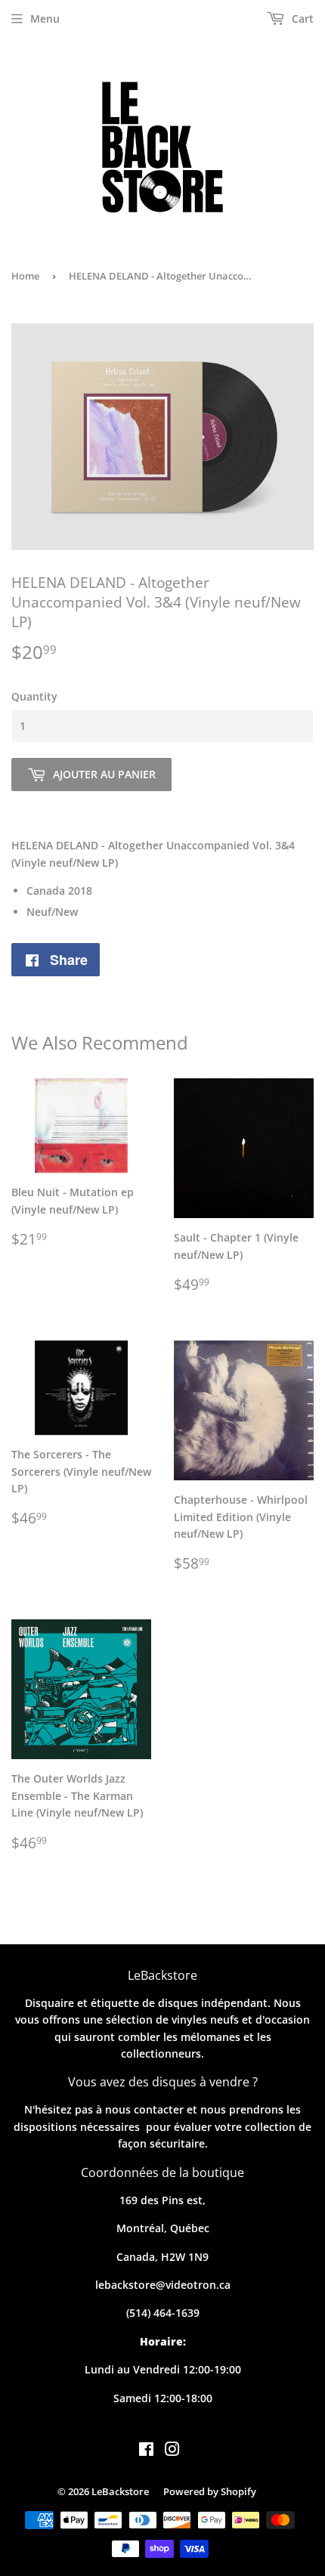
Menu (45, 19)
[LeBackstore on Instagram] (172, 2451)
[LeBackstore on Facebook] (146, 2451)
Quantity (34, 696)
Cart (301, 19)
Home (25, 276)
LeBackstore (120, 2491)
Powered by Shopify (210, 2491)
